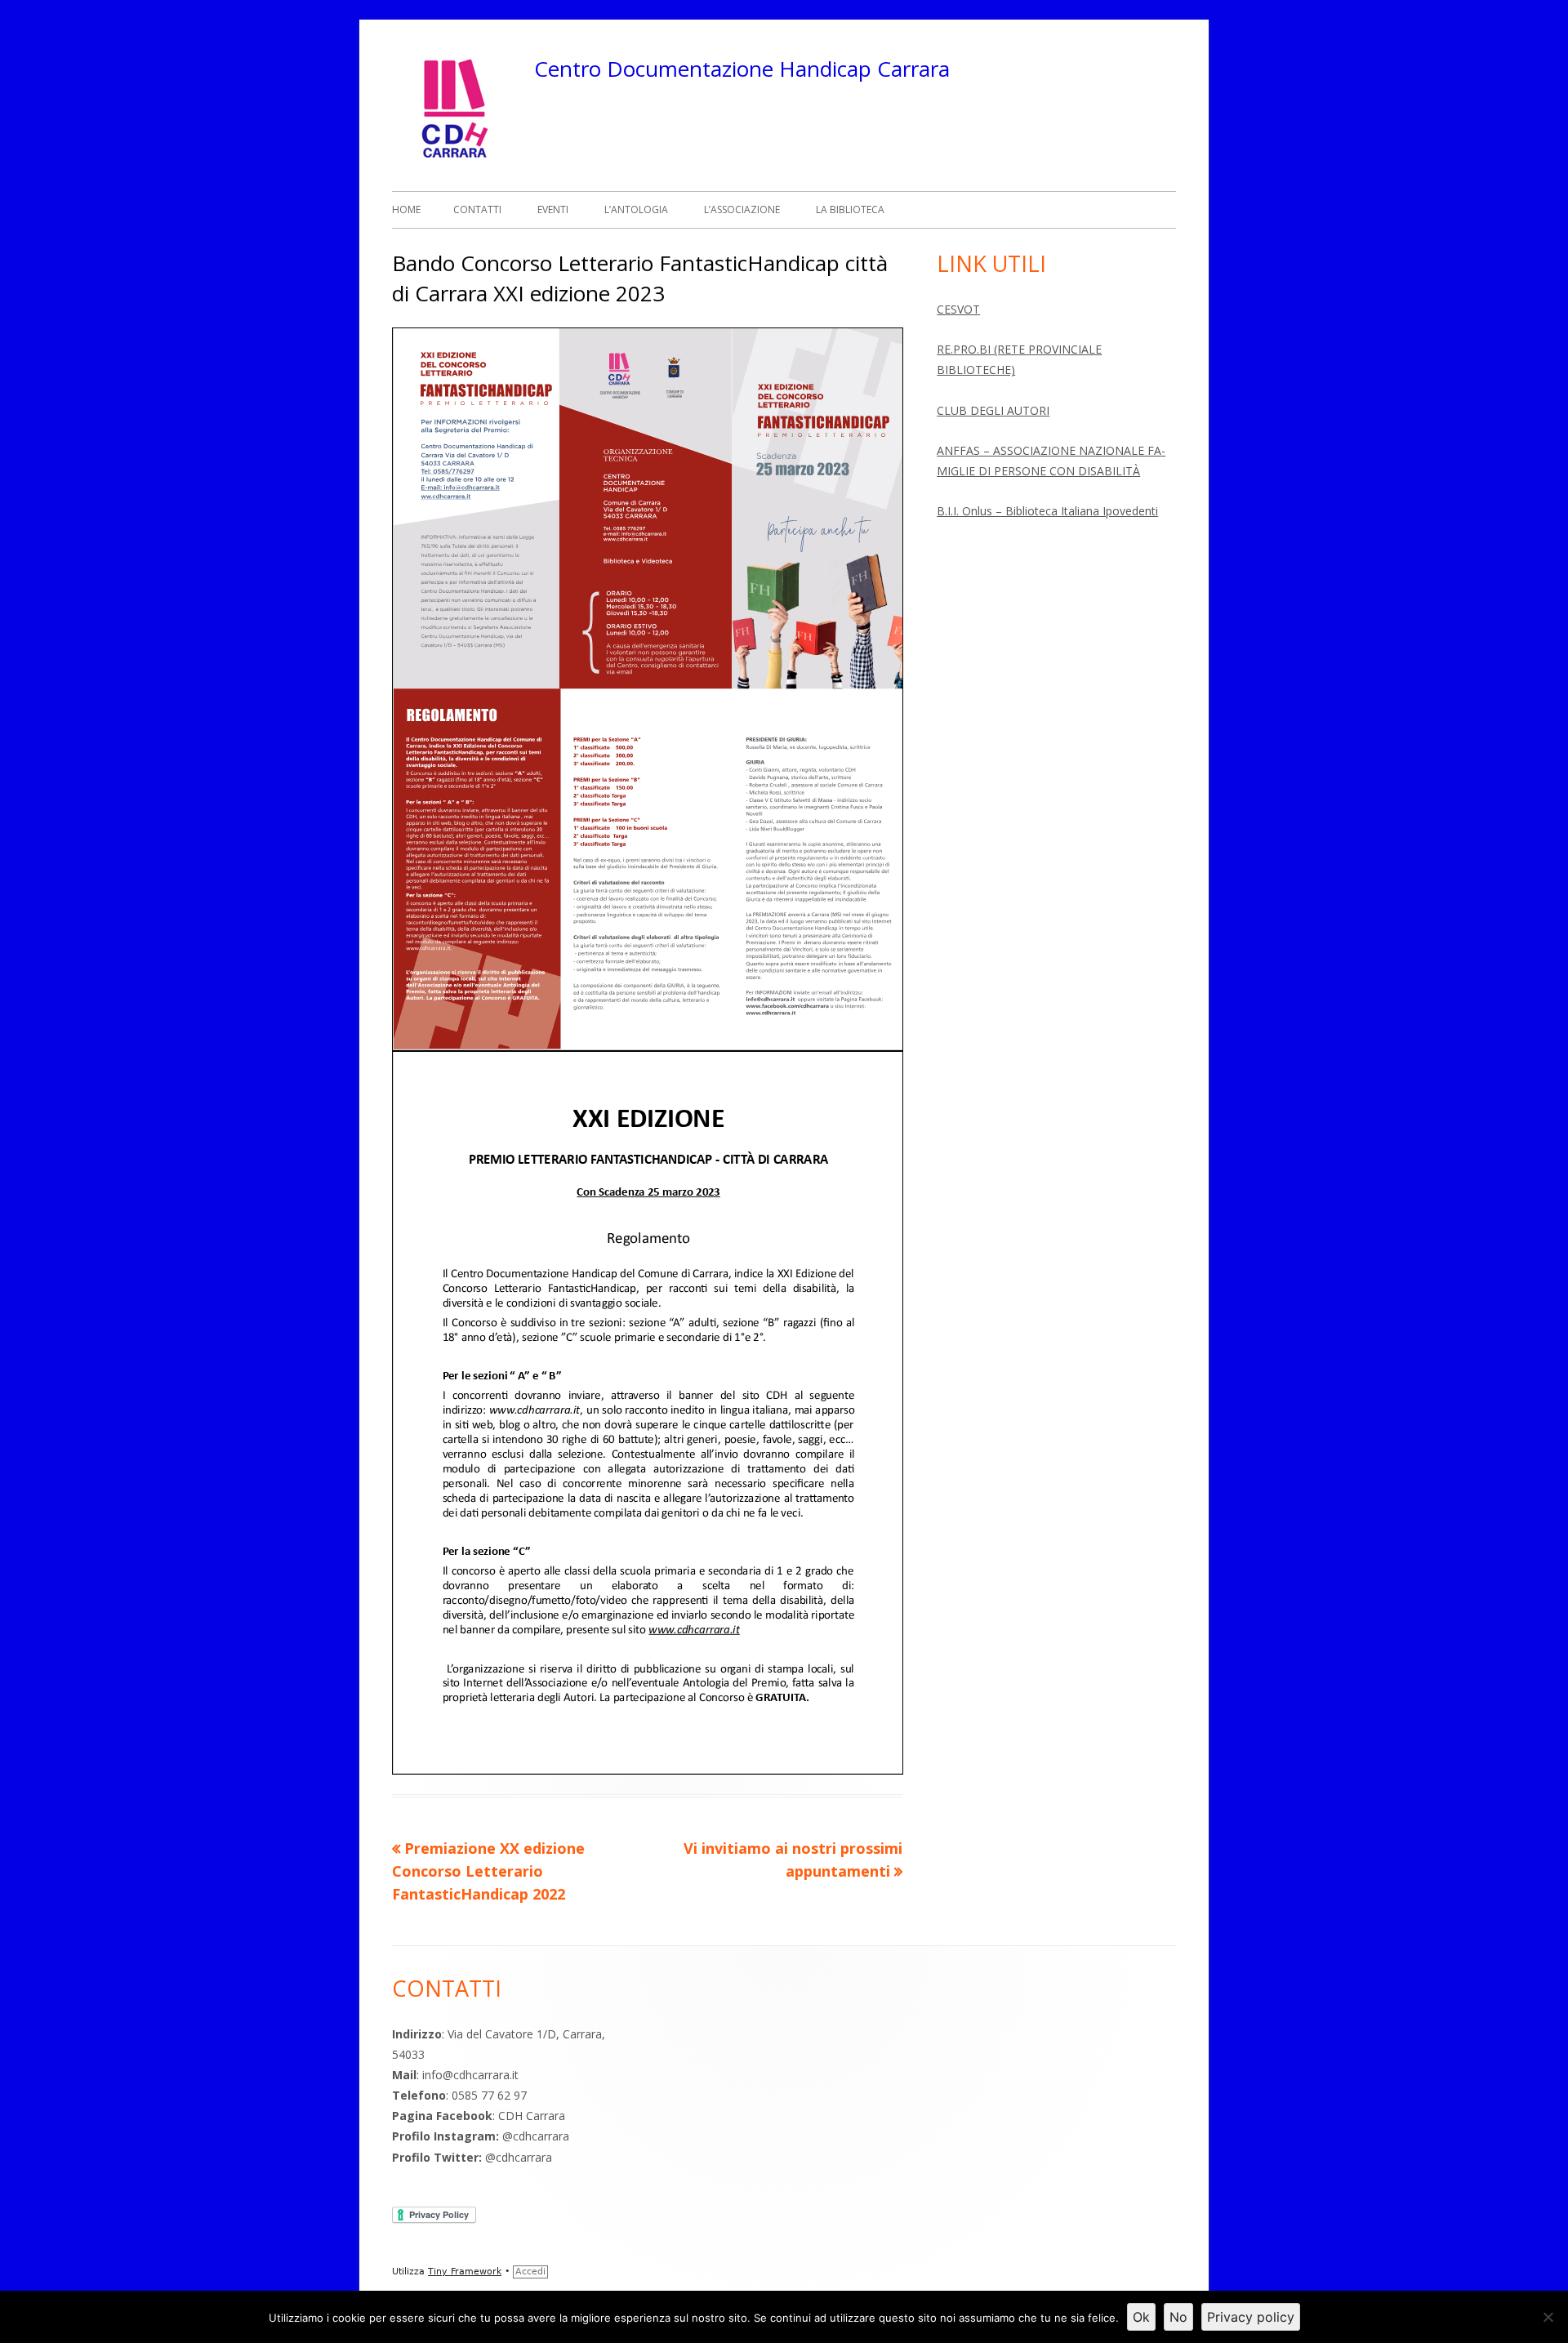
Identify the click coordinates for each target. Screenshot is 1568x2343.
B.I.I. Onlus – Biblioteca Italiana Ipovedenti (1047, 511)
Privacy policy (1251, 2317)
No (1178, 2317)
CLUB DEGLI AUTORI (993, 410)
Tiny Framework (465, 2272)
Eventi (553, 209)
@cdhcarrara (536, 2136)
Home (406, 209)
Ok (1141, 2317)
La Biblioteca (850, 209)
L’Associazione (742, 209)
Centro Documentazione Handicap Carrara (742, 69)
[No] (1548, 2317)
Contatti (477, 209)
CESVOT (958, 309)
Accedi (530, 2272)
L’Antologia (636, 209)
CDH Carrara (533, 2116)
